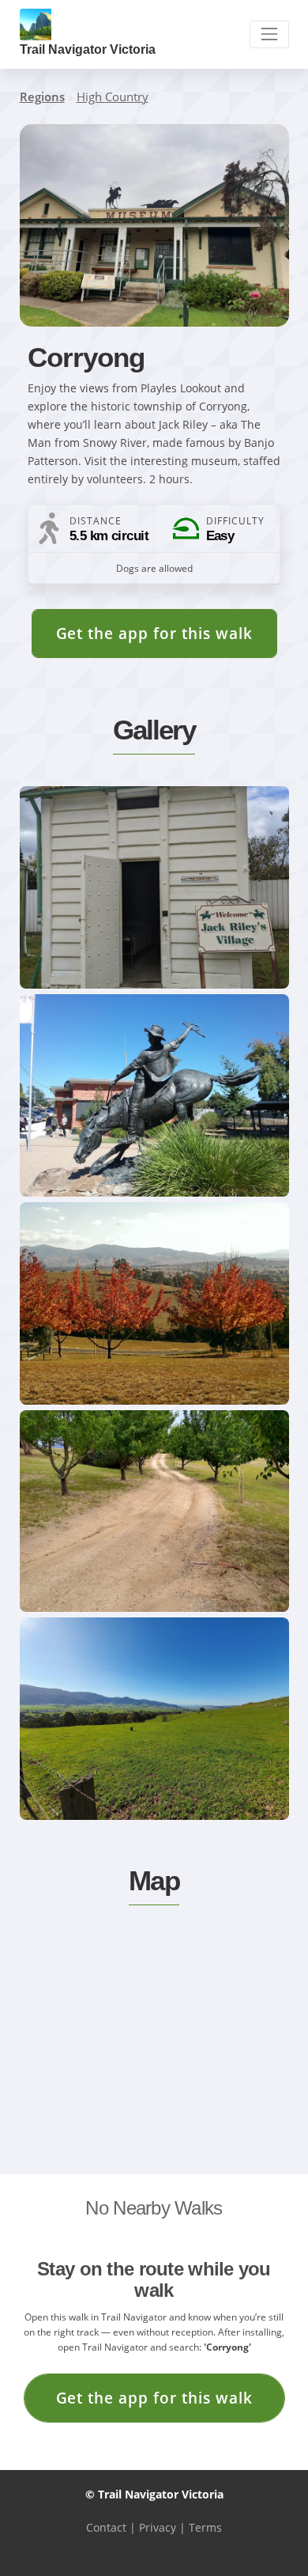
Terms (205, 2527)
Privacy (158, 2527)
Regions (42, 96)
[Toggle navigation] (269, 34)
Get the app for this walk (154, 633)
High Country (113, 96)
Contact (106, 2527)
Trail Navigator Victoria (88, 49)
